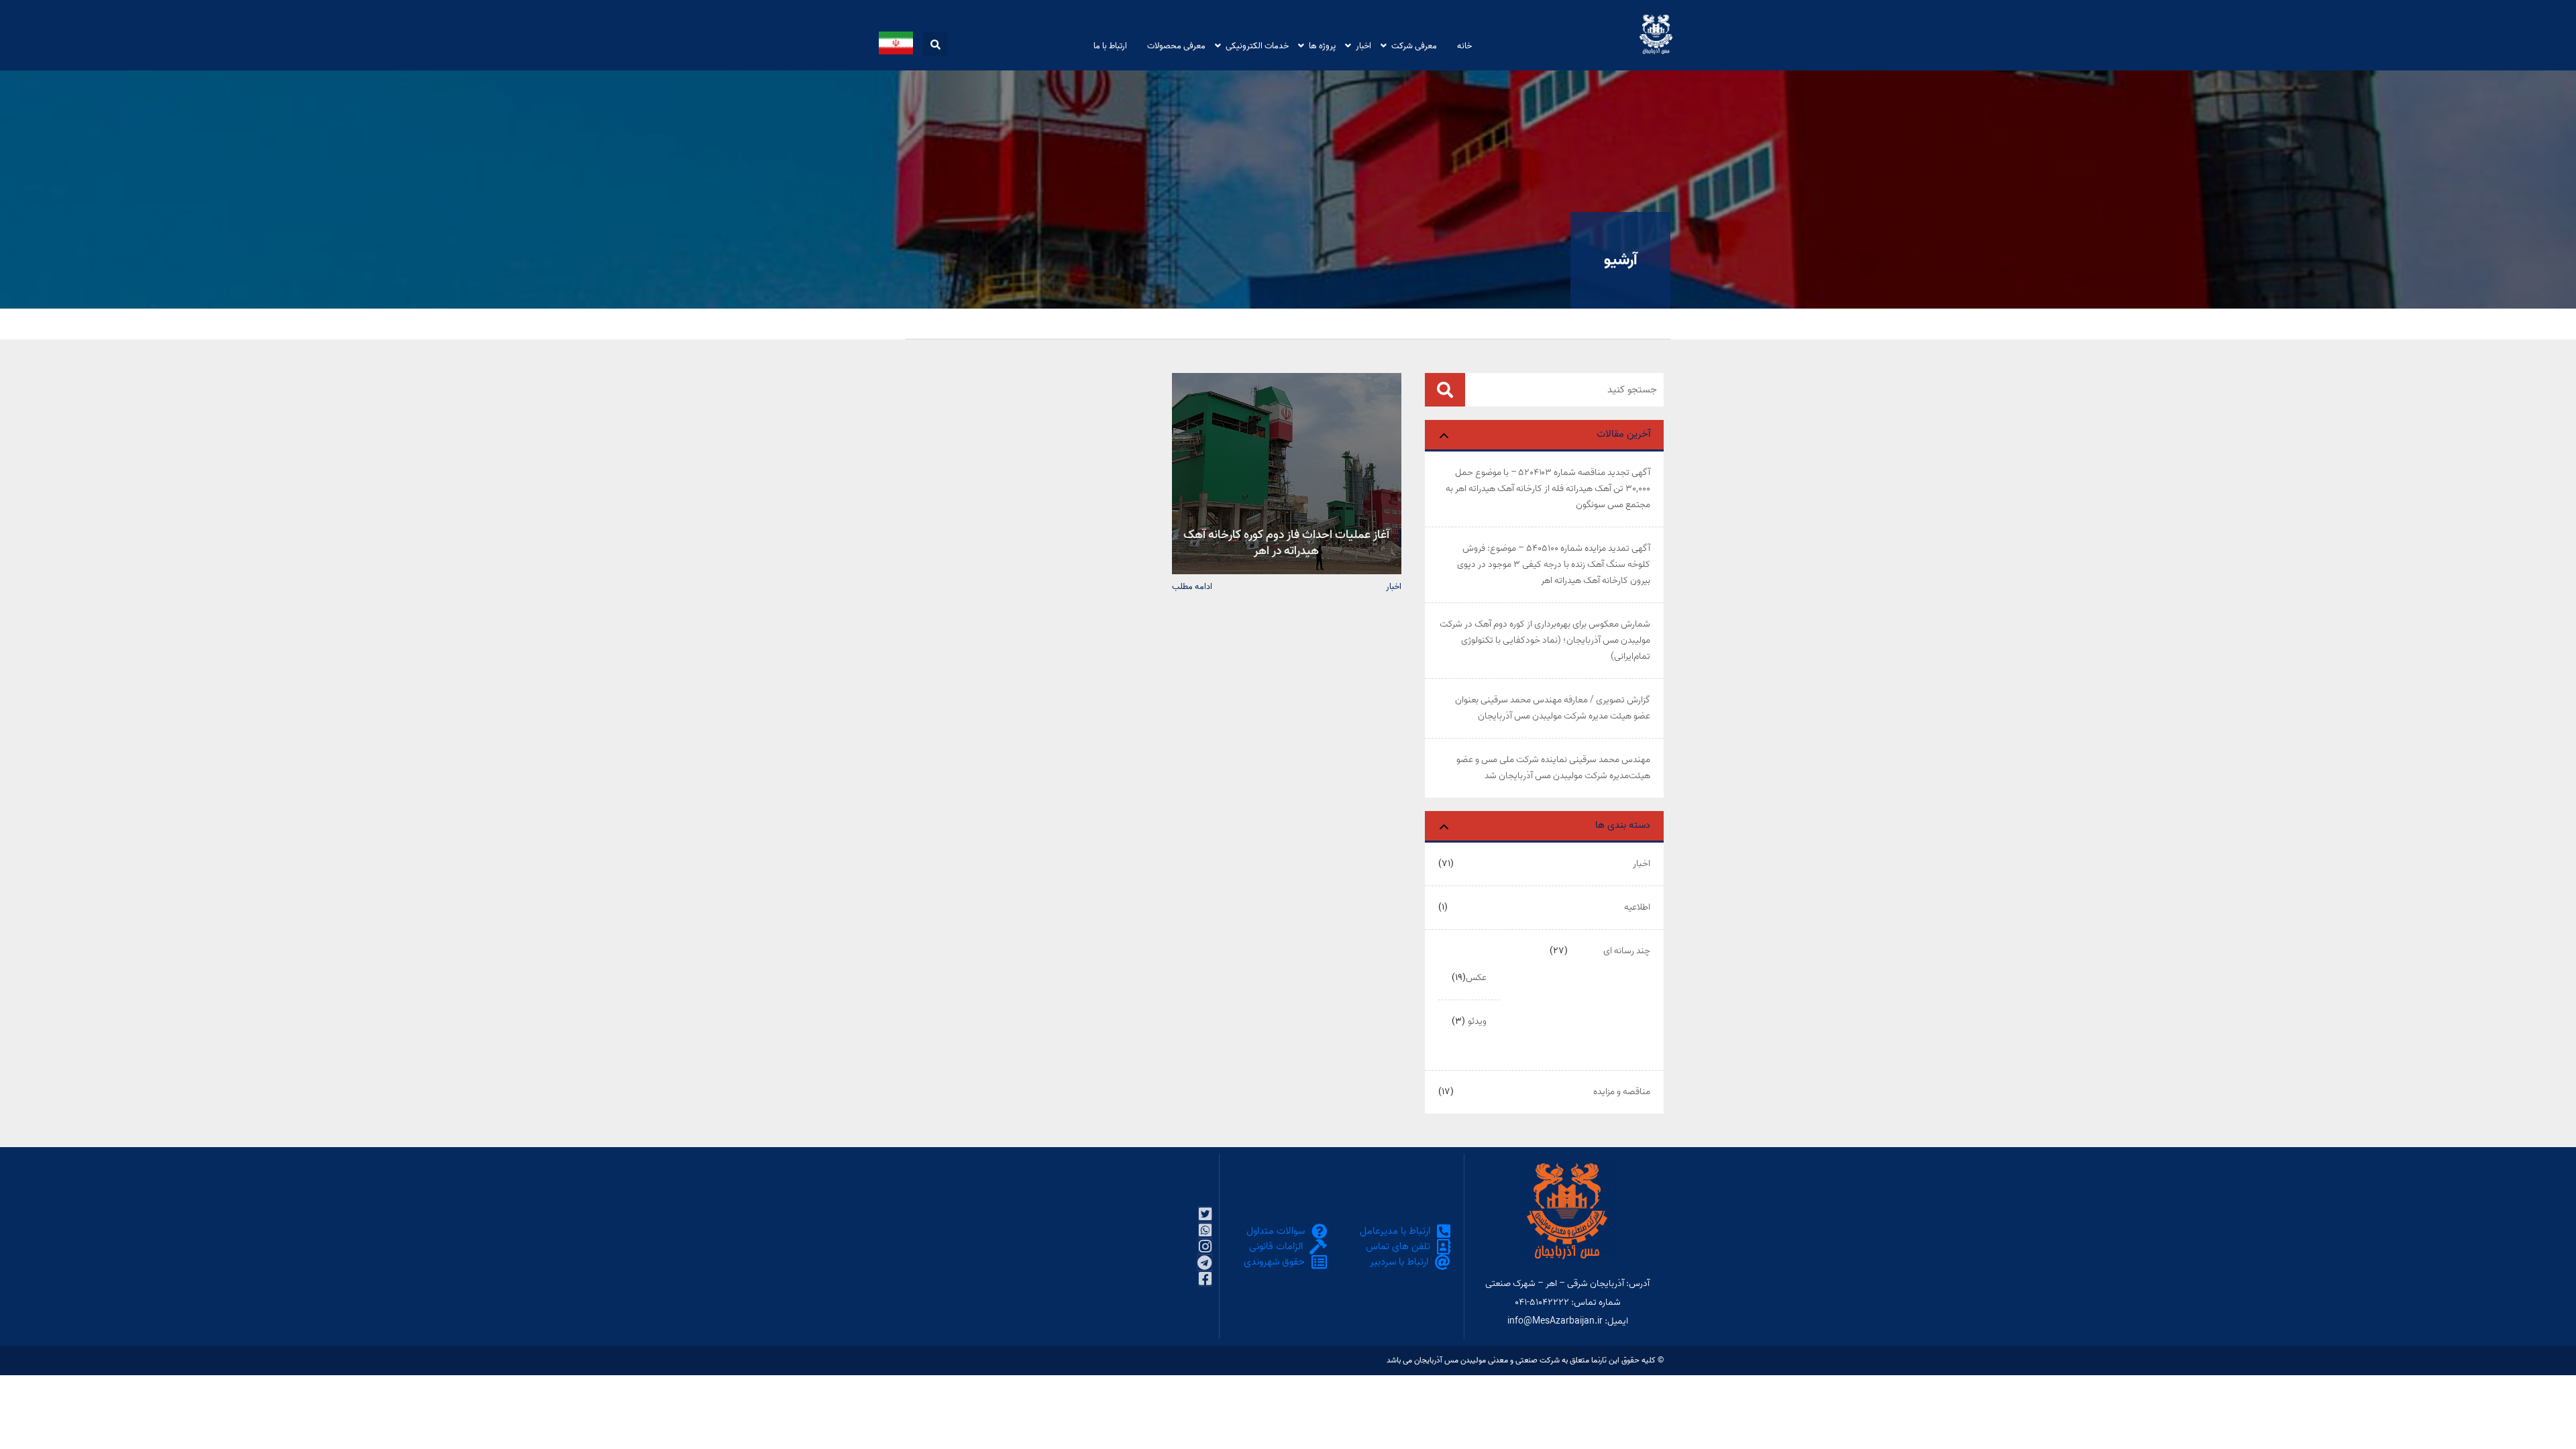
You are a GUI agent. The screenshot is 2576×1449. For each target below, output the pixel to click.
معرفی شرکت (1414, 45)
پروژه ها (1322, 45)
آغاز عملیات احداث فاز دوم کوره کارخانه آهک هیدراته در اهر (1286, 542)
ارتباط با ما (1110, 45)
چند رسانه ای (1627, 951)
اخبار (1363, 45)
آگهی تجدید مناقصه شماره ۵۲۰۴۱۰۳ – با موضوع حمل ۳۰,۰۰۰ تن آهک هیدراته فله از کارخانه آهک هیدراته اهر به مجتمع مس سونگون (1548, 489)
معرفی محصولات (1176, 45)
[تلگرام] (1204, 1263)
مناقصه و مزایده (1622, 1092)
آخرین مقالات (1623, 434)
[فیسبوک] (1205, 1279)
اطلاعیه (1637, 907)
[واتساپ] (1205, 1230)
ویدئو (1477, 1021)
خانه (1464, 45)
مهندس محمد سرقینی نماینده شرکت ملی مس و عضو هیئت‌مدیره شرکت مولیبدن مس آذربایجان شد (1553, 768)
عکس (1476, 978)
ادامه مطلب (1192, 586)
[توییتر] (1205, 1214)
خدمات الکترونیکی (1257, 45)
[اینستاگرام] (1205, 1246)
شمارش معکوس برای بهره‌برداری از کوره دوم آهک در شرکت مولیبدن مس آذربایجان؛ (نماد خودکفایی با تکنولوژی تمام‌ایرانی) (1545, 640)
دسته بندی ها (1623, 825)
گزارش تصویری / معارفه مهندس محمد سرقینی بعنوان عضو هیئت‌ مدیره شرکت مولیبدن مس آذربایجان (1553, 708)
